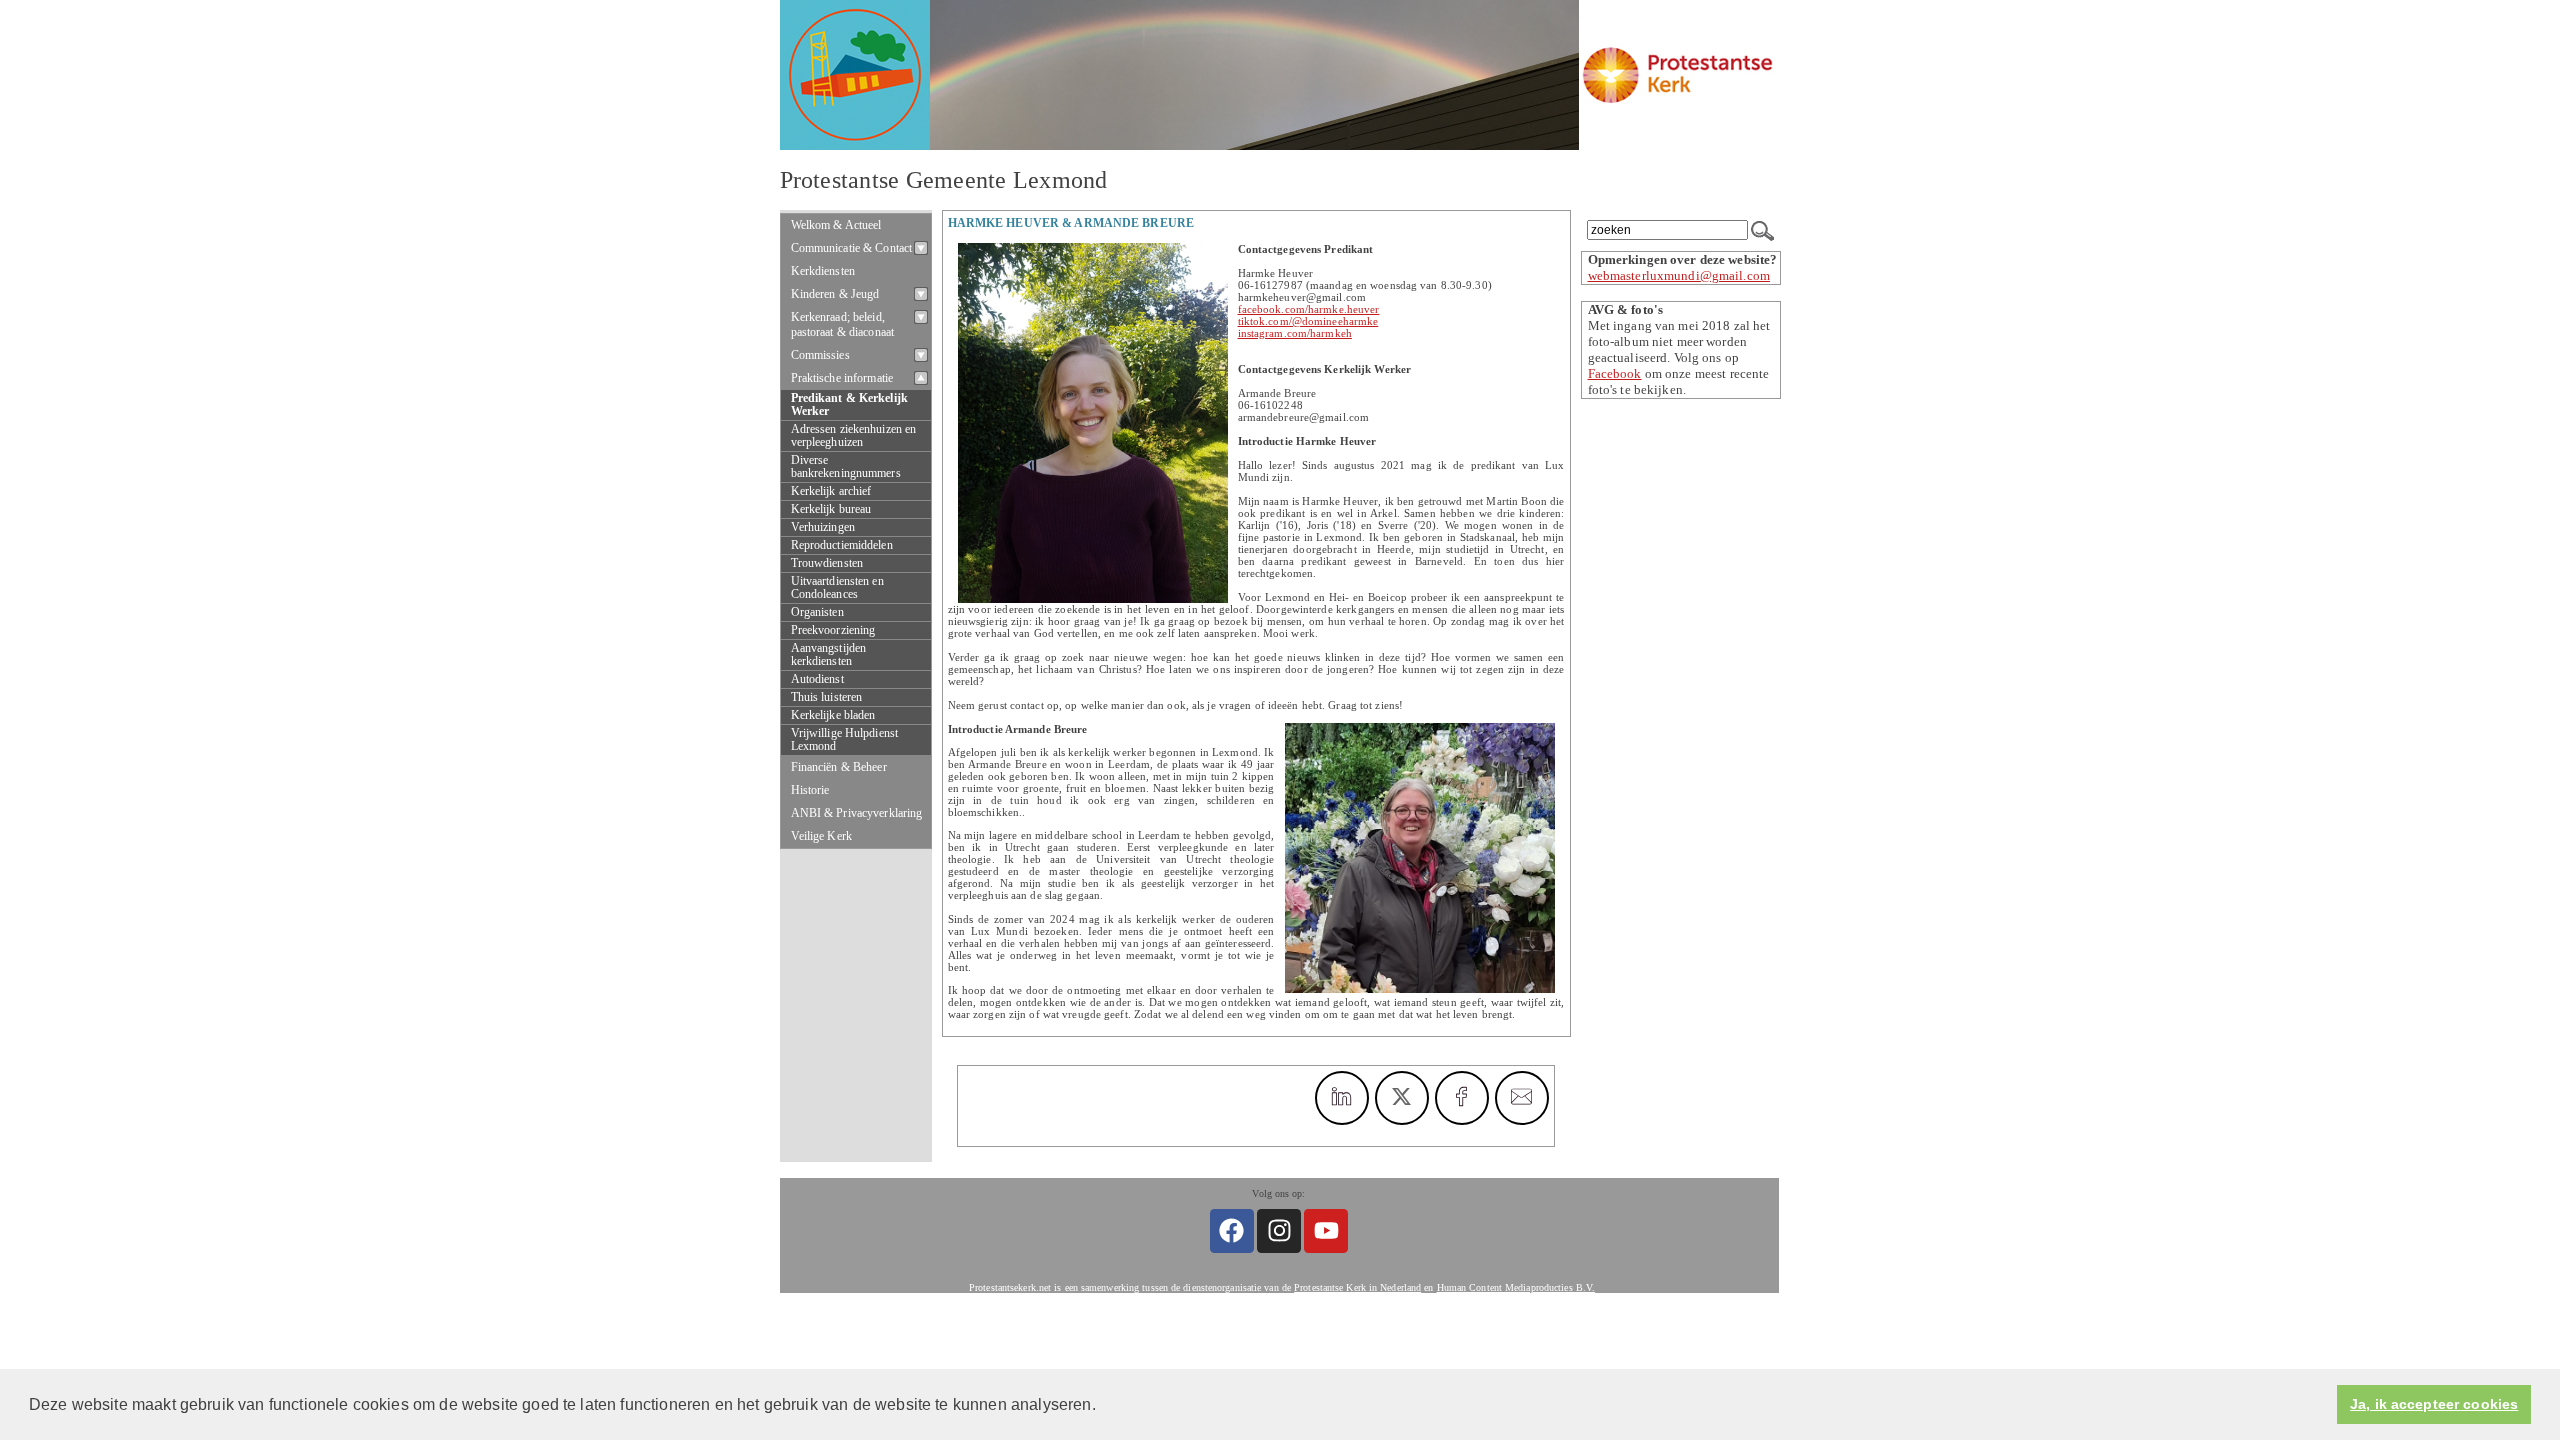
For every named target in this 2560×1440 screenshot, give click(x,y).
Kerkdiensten (823, 271)
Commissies (820, 355)
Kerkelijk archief (831, 491)
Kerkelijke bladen (833, 715)
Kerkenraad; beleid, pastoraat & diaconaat (843, 324)
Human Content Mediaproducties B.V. (1516, 1287)
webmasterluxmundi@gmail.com (1679, 275)
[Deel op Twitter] (1402, 1098)
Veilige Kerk (822, 836)
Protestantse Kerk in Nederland (1357, 1287)
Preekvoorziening (833, 630)
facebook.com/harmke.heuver (1309, 309)
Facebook (1615, 373)
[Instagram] (1279, 1231)
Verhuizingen (823, 527)
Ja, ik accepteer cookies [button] (2434, 1404)
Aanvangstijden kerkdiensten (829, 655)
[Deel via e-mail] (1522, 1098)
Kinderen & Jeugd (835, 294)
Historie (810, 790)
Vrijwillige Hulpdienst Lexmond (845, 740)
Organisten (817, 612)
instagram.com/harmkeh (1295, 333)
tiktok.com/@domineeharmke (1308, 321)
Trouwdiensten (827, 563)
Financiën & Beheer (839, 767)
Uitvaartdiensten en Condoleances (837, 588)
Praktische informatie (842, 378)
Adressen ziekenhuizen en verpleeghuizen (854, 436)
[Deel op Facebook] (1462, 1098)
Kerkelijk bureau (831, 509)
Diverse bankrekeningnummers (846, 467)
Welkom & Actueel (836, 225)
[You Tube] (1326, 1231)
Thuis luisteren (827, 697)
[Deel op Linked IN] (1342, 1098)
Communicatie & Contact (852, 248)
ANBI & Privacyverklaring (857, 813)
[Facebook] (1232, 1231)
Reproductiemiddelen (842, 545)
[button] (1103, 1406)
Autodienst (817, 679)
